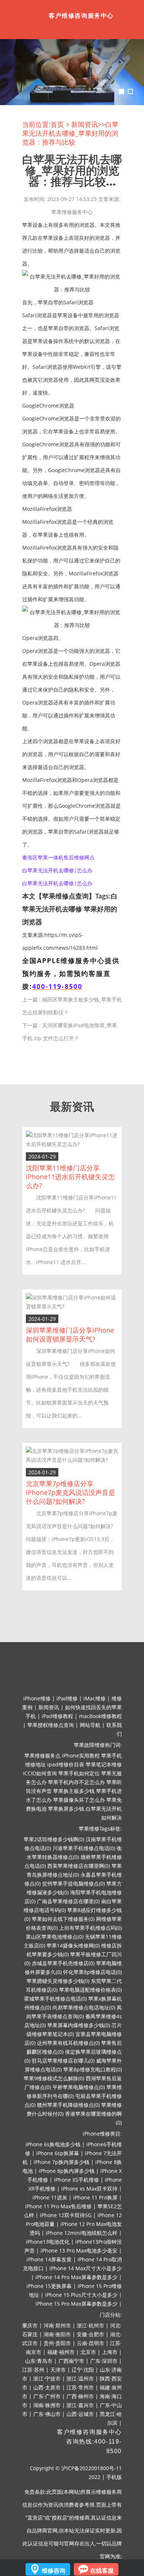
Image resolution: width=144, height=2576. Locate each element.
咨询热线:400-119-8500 (94, 2446)
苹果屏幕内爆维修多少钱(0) (79, 2025)
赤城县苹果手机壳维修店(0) (63, 1963)
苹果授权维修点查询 (51, 1725)
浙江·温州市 (80, 2378)
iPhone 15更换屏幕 (49, 2286)
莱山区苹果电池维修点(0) (55, 1937)
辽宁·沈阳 (83, 2370)
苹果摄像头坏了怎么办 (79, 1800)
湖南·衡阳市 (57, 2334)
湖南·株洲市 (47, 2405)
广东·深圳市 (104, 2361)
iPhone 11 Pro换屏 (95, 2197)
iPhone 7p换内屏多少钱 (61, 2162)
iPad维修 (67, 1698)
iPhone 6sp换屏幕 (58, 2153)
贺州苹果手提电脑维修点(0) (73, 1883)
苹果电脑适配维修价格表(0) (90, 1990)
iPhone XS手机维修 (76, 2180)
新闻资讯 (85, 124)
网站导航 (90, 1725)
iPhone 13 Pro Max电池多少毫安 (79, 2250)
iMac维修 (95, 1698)
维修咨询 (54, 2570)
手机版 (114, 2477)
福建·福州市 (61, 2352)
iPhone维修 (37, 1698)
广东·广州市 (47, 2396)
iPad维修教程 (57, 1716)
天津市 (58, 2370)
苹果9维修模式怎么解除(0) (54, 2078)
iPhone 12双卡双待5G (66, 2215)
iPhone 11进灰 (50, 2197)
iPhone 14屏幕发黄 (49, 2259)
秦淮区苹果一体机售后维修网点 (58, 857)
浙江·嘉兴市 (80, 2405)
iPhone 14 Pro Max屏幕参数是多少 (76, 2277)
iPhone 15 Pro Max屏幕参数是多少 (76, 2304)
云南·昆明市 (90, 2343)
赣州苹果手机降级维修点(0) (68, 2105)
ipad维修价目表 (66, 1764)
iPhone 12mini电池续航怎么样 (82, 2233)
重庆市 (30, 2325)
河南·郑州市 (57, 2325)
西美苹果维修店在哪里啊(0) (79, 1866)
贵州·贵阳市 (57, 2343)
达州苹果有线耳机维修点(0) (68, 2043)
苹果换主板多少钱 (74, 1791)
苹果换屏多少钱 (66, 1809)
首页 (57, 124)
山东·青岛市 (39, 2361)
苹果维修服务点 (42, 1756)
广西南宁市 (71, 2361)
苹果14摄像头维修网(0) (73, 1945)
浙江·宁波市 (47, 2378)
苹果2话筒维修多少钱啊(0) (54, 1839)
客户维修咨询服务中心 (89, 2432)
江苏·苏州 (33, 2370)
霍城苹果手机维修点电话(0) (55, 1999)
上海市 (110, 2352)
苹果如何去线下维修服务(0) (63, 1919)
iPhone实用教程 (81, 1756)
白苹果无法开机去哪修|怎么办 (57, 870)
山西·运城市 (80, 2414)
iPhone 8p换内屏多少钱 (67, 2171)
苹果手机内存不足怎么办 (76, 1782)
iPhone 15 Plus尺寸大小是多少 (81, 2295)
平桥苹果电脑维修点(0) (79, 2087)
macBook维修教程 (100, 1716)
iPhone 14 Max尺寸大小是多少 (86, 2268)
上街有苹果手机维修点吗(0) (90, 1928)
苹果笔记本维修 (104, 1764)
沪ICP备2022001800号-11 (92, 2468)
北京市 (88, 2352)
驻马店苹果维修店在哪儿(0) (63, 2061)
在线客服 (102, 2570)
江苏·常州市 (80, 2387)
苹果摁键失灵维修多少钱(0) (58, 1981)
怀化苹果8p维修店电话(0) (92, 1972)
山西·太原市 (47, 2387)
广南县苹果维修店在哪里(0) (68, 1901)
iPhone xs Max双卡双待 (89, 2189)
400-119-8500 (57, 986)
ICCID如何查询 (40, 1773)
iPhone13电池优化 (48, 2242)
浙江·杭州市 (90, 2325)
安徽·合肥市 (90, 2334)
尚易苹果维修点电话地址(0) (84, 2007)
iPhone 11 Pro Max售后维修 (58, 2206)
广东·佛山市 (47, 2414)
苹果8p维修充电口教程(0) (92, 2069)
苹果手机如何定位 (79, 1773)
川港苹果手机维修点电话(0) (84, 1848)
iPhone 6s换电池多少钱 (53, 2144)
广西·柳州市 (80, 2396)
